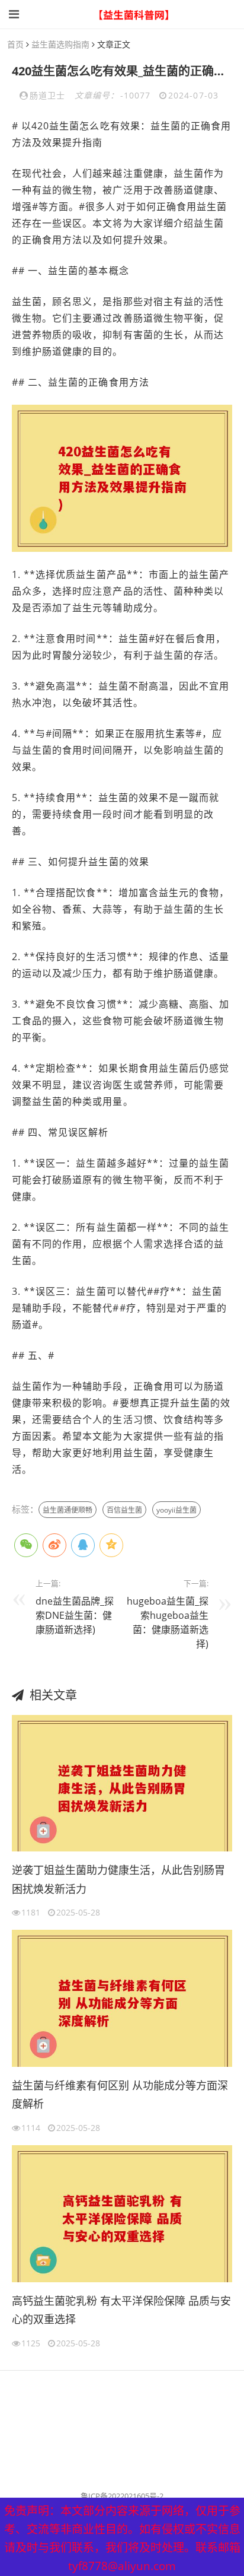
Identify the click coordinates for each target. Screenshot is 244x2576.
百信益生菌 (124, 1510)
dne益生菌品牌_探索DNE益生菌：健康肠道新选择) (75, 1615)
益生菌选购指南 (60, 44)
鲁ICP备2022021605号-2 (122, 2496)
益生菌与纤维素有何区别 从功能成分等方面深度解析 (120, 2095)
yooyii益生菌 (176, 1510)
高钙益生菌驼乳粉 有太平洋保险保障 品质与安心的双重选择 (121, 2310)
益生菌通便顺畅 (68, 1510)
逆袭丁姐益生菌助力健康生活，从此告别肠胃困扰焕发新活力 (118, 1879)
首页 (15, 44)
